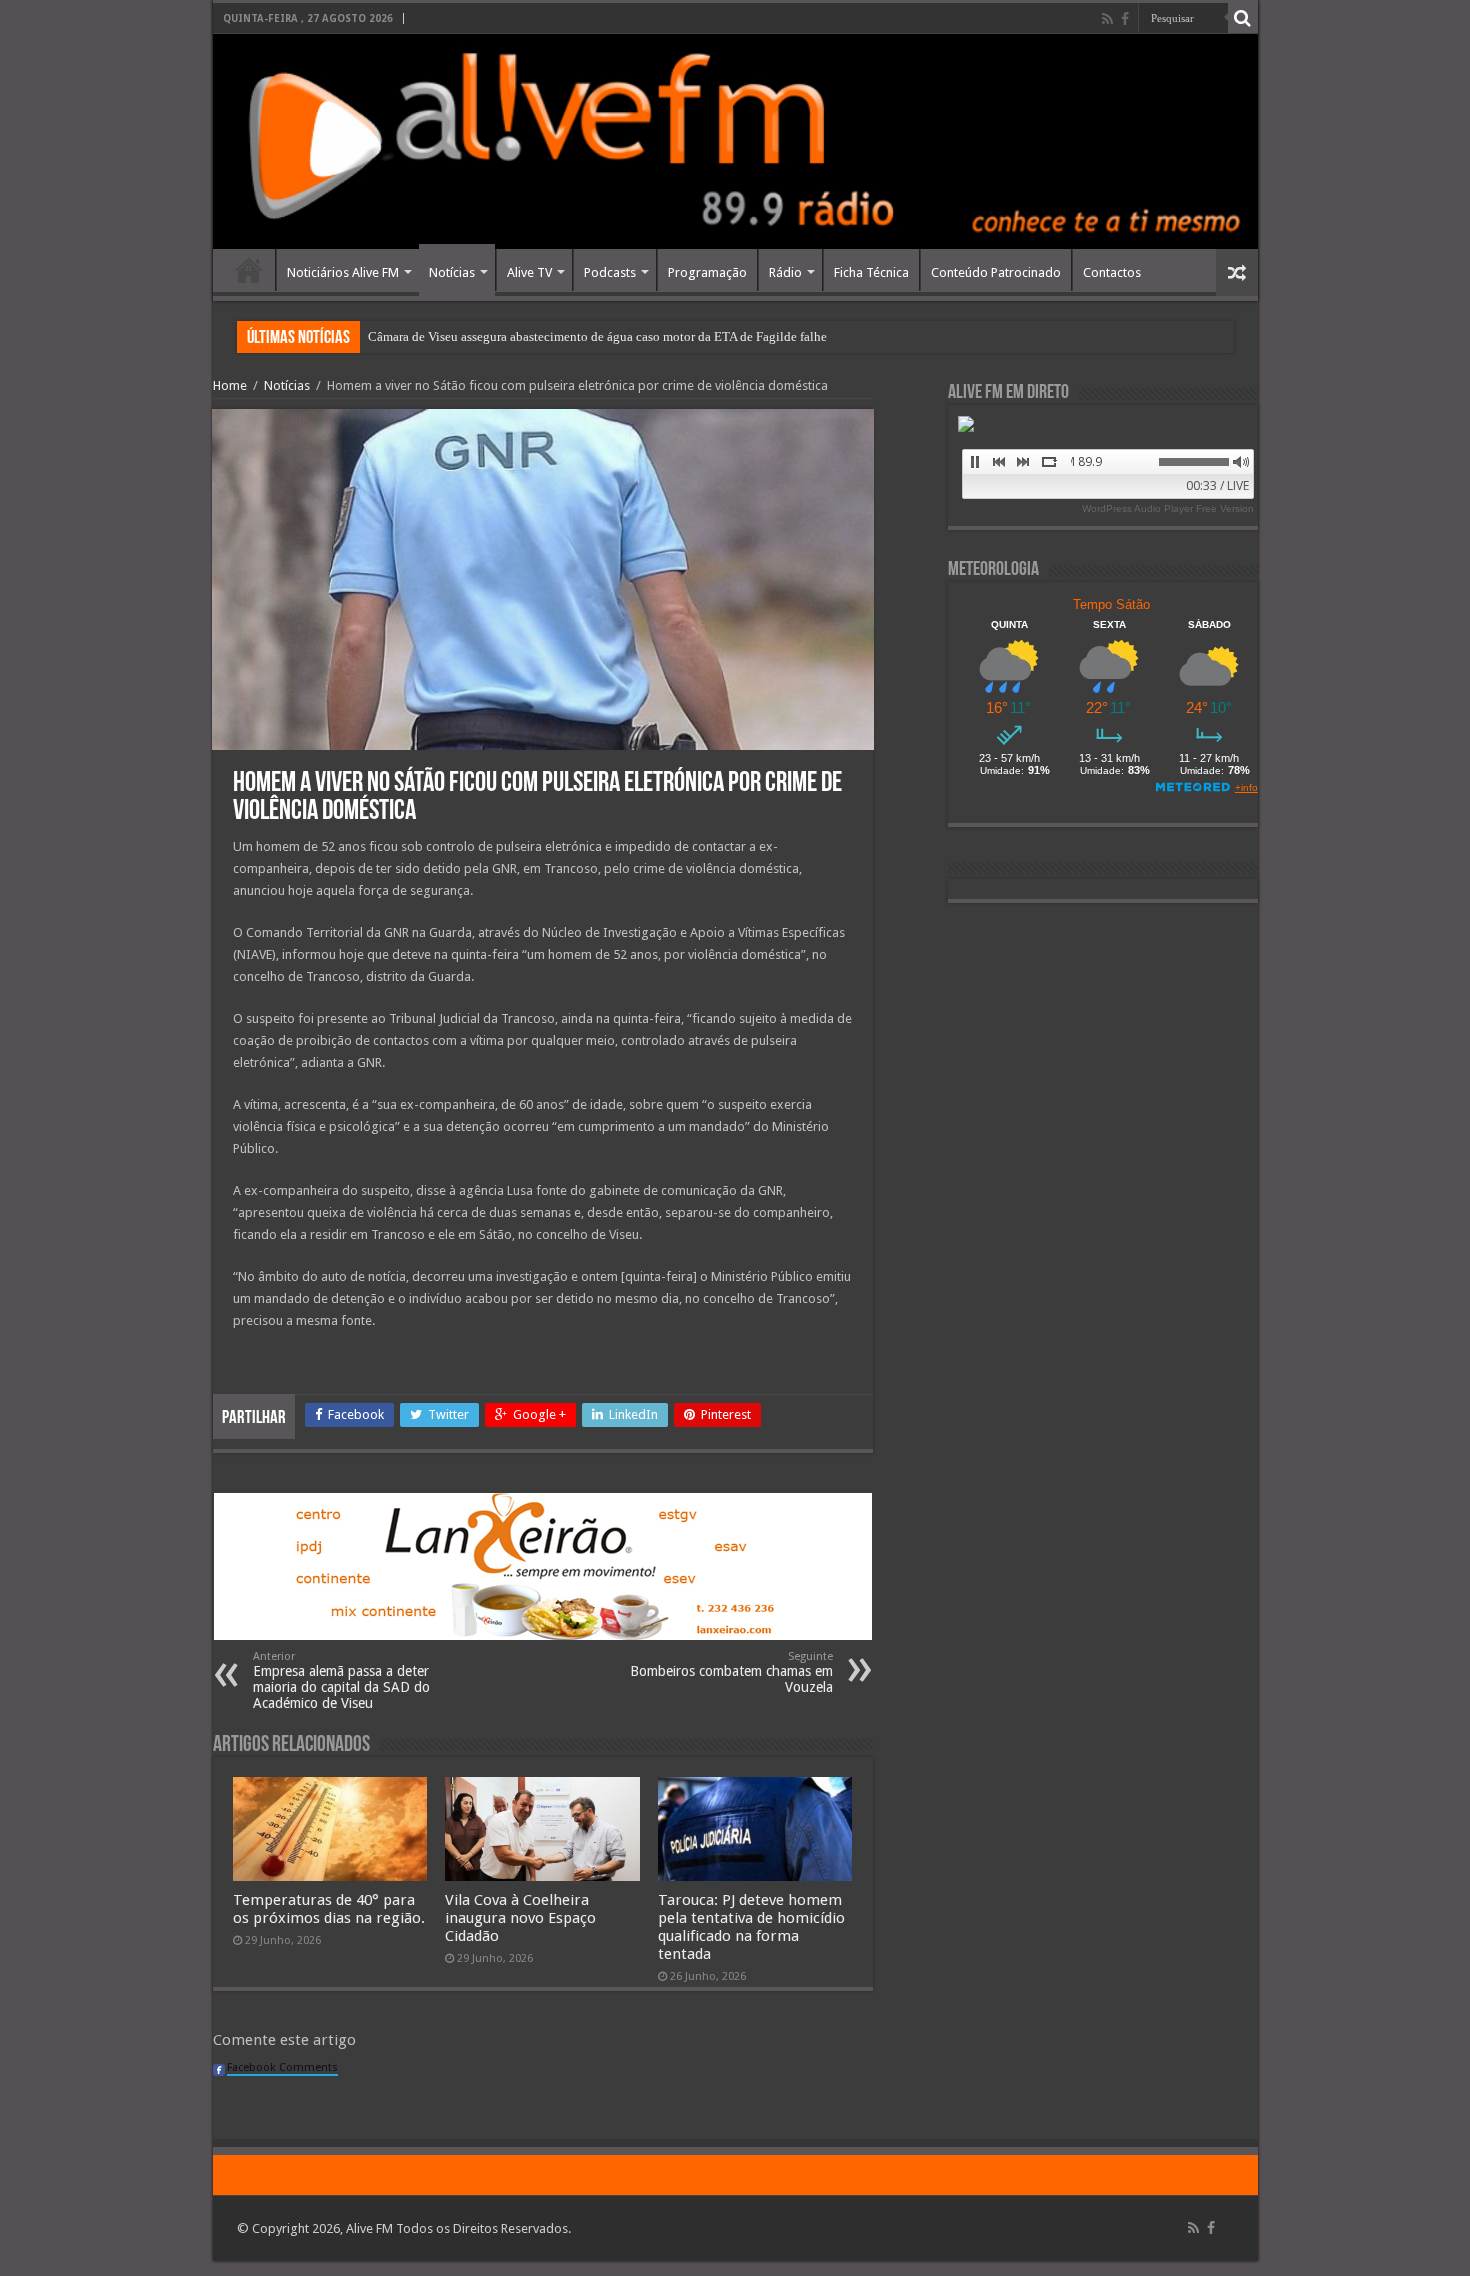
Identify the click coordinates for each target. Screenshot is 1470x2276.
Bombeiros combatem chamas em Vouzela (731, 1672)
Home (249, 270)
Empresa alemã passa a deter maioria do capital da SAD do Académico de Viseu (341, 1680)
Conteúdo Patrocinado (996, 272)
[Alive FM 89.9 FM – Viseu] (735, 141)
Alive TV (529, 272)
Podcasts (610, 272)
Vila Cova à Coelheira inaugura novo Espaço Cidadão (520, 1918)
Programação (707, 272)
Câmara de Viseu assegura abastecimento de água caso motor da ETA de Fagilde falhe (597, 336)
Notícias (452, 272)
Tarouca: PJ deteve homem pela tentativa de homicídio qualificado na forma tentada (751, 1927)
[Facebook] (1125, 19)
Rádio (785, 272)
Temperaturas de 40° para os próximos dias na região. (329, 1909)
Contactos (1112, 272)
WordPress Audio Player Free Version (1168, 508)
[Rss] (1107, 19)
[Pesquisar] (1243, 18)
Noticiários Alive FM (343, 272)
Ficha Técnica (871, 272)
